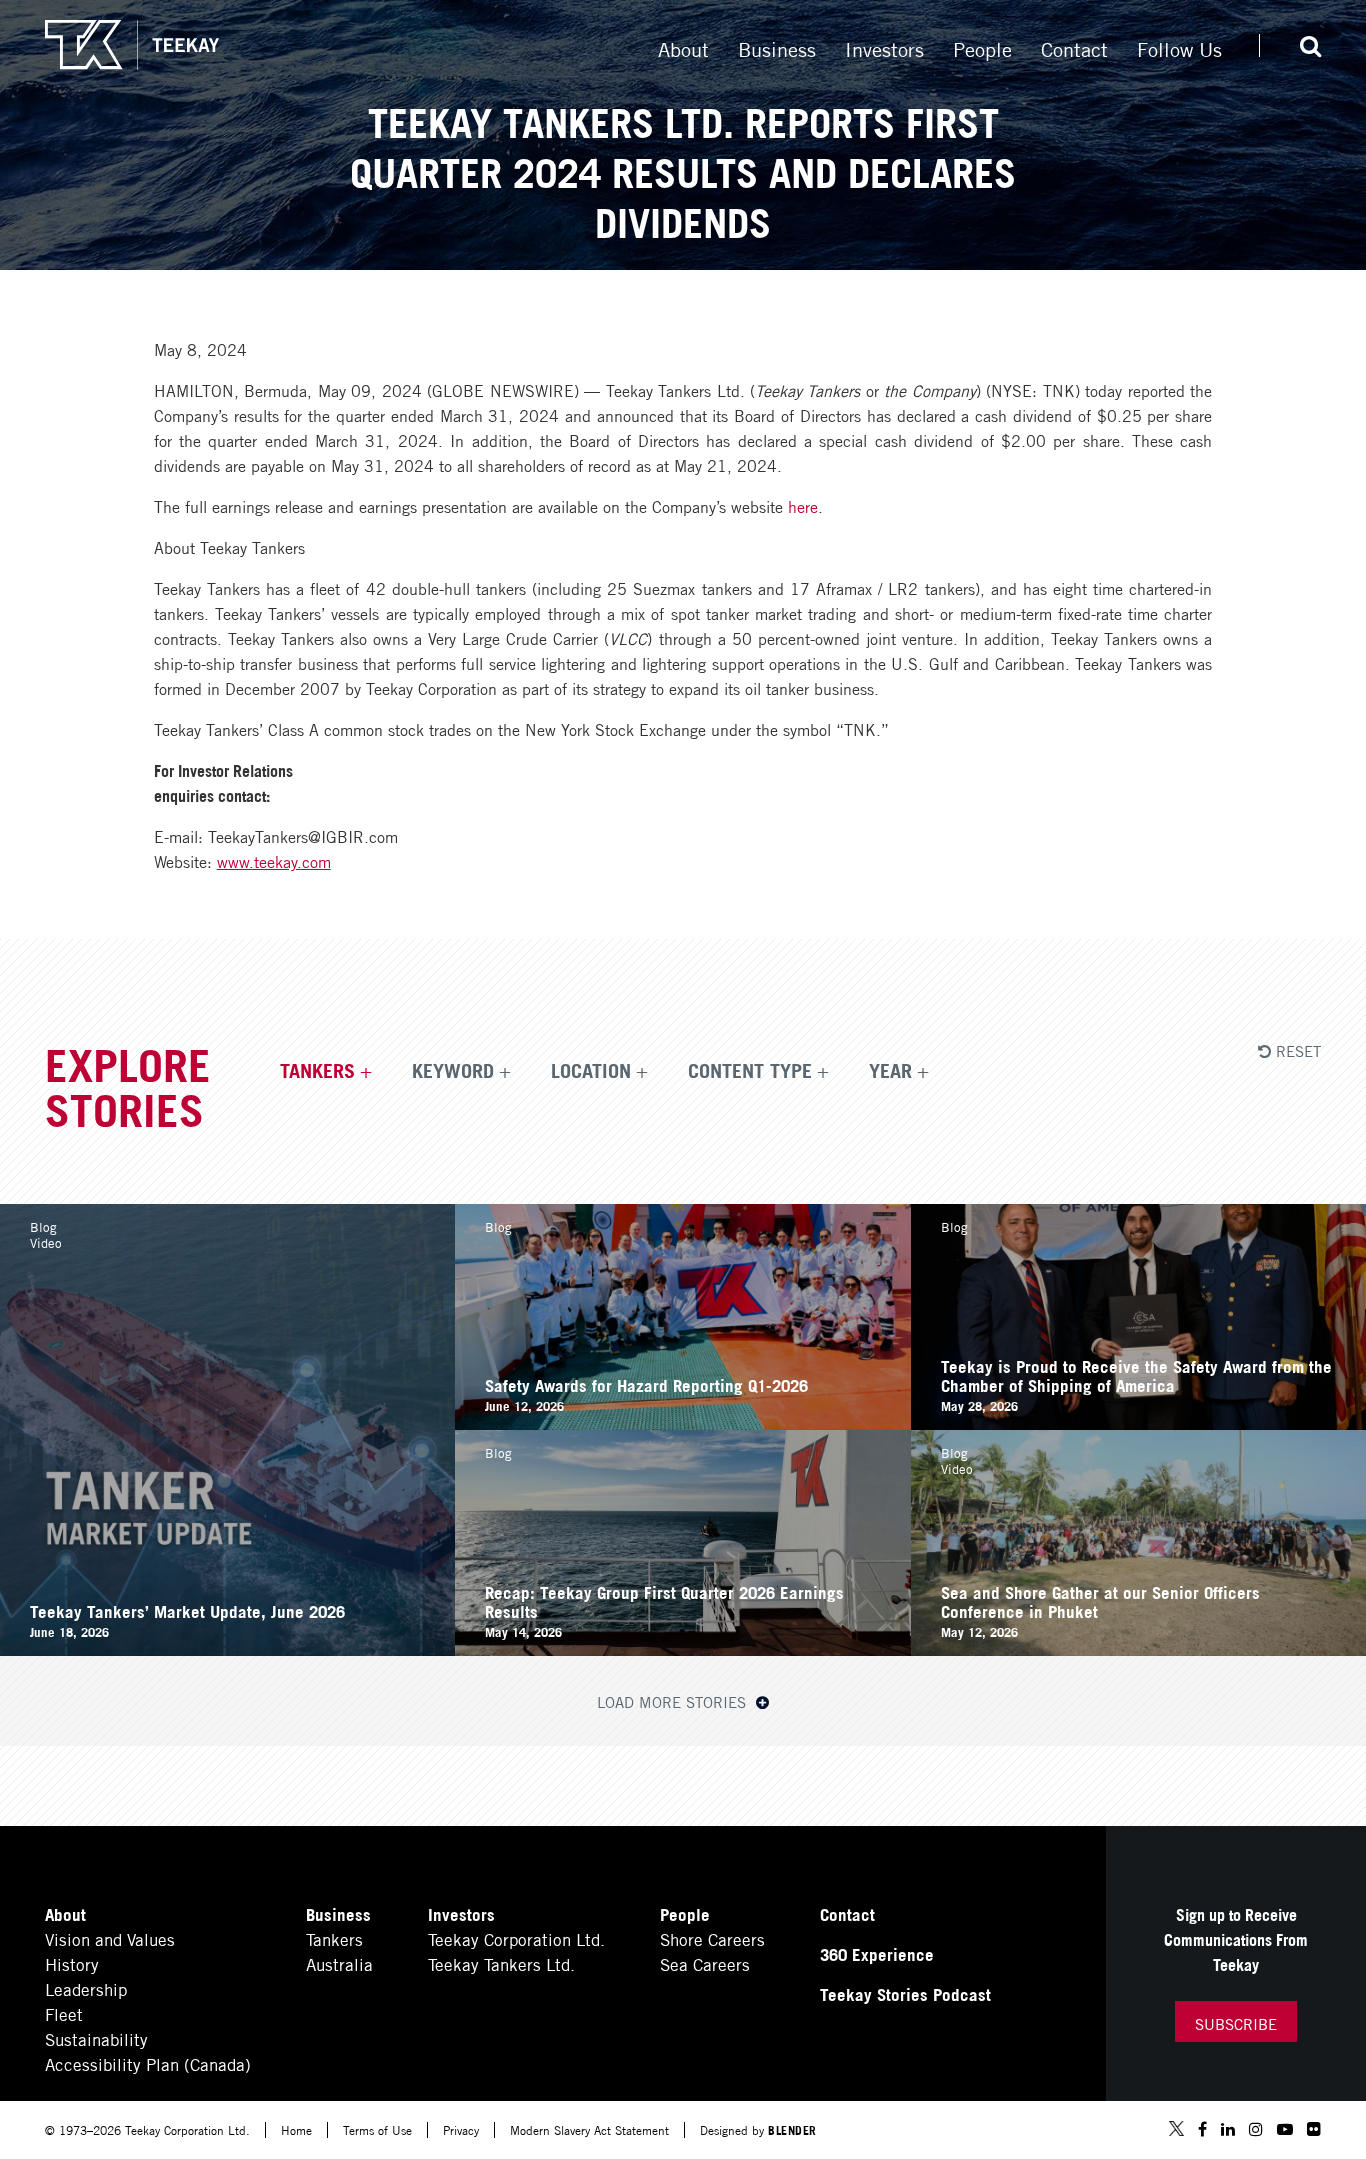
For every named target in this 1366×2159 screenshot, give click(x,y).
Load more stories (674, 1701)
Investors (884, 48)
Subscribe (1236, 2023)
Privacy (461, 2129)
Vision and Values (110, 1938)
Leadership (86, 1988)
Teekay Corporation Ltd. (516, 1938)
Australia (339, 1963)
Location (591, 1069)
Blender (792, 2129)
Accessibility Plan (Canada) (148, 2063)
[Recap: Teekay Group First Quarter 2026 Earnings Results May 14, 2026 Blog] (682, 1648)
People (982, 48)
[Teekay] (132, 45)
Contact (1074, 48)
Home (296, 2129)
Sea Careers (705, 1963)
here (803, 505)
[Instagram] (1256, 2129)
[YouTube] (1285, 2129)
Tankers (317, 1069)
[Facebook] (1202, 2129)
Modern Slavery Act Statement (589, 2129)
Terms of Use (377, 2129)
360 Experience (877, 1953)
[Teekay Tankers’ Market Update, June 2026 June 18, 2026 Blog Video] (227, 1648)
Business (777, 48)
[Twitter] (1176, 2130)
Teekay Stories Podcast (905, 1993)
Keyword (453, 1069)
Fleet (64, 2013)
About (683, 48)
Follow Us (1179, 48)
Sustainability (96, 2038)
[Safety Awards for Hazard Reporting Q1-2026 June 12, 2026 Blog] (682, 1422)
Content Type (750, 1069)
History (72, 1963)
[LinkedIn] (1228, 2129)
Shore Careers (712, 1938)
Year (890, 1069)
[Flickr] (1314, 2129)
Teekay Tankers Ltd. (501, 1963)
